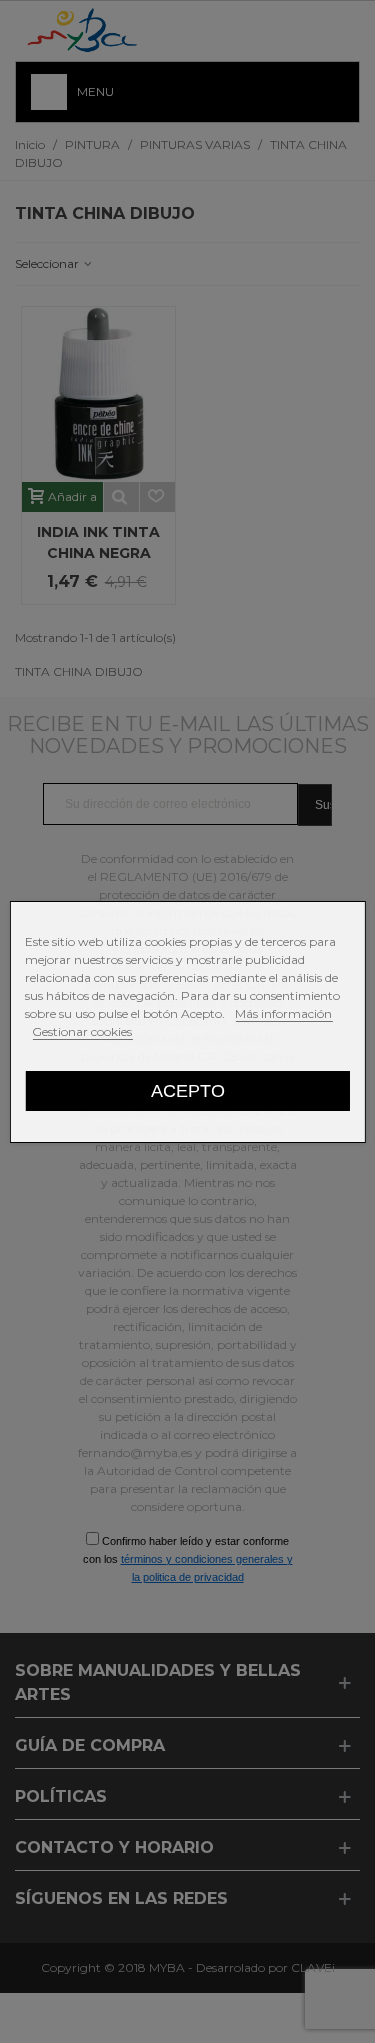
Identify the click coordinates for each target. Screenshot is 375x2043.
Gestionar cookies (82, 1031)
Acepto (188, 1090)
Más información (283, 1013)
